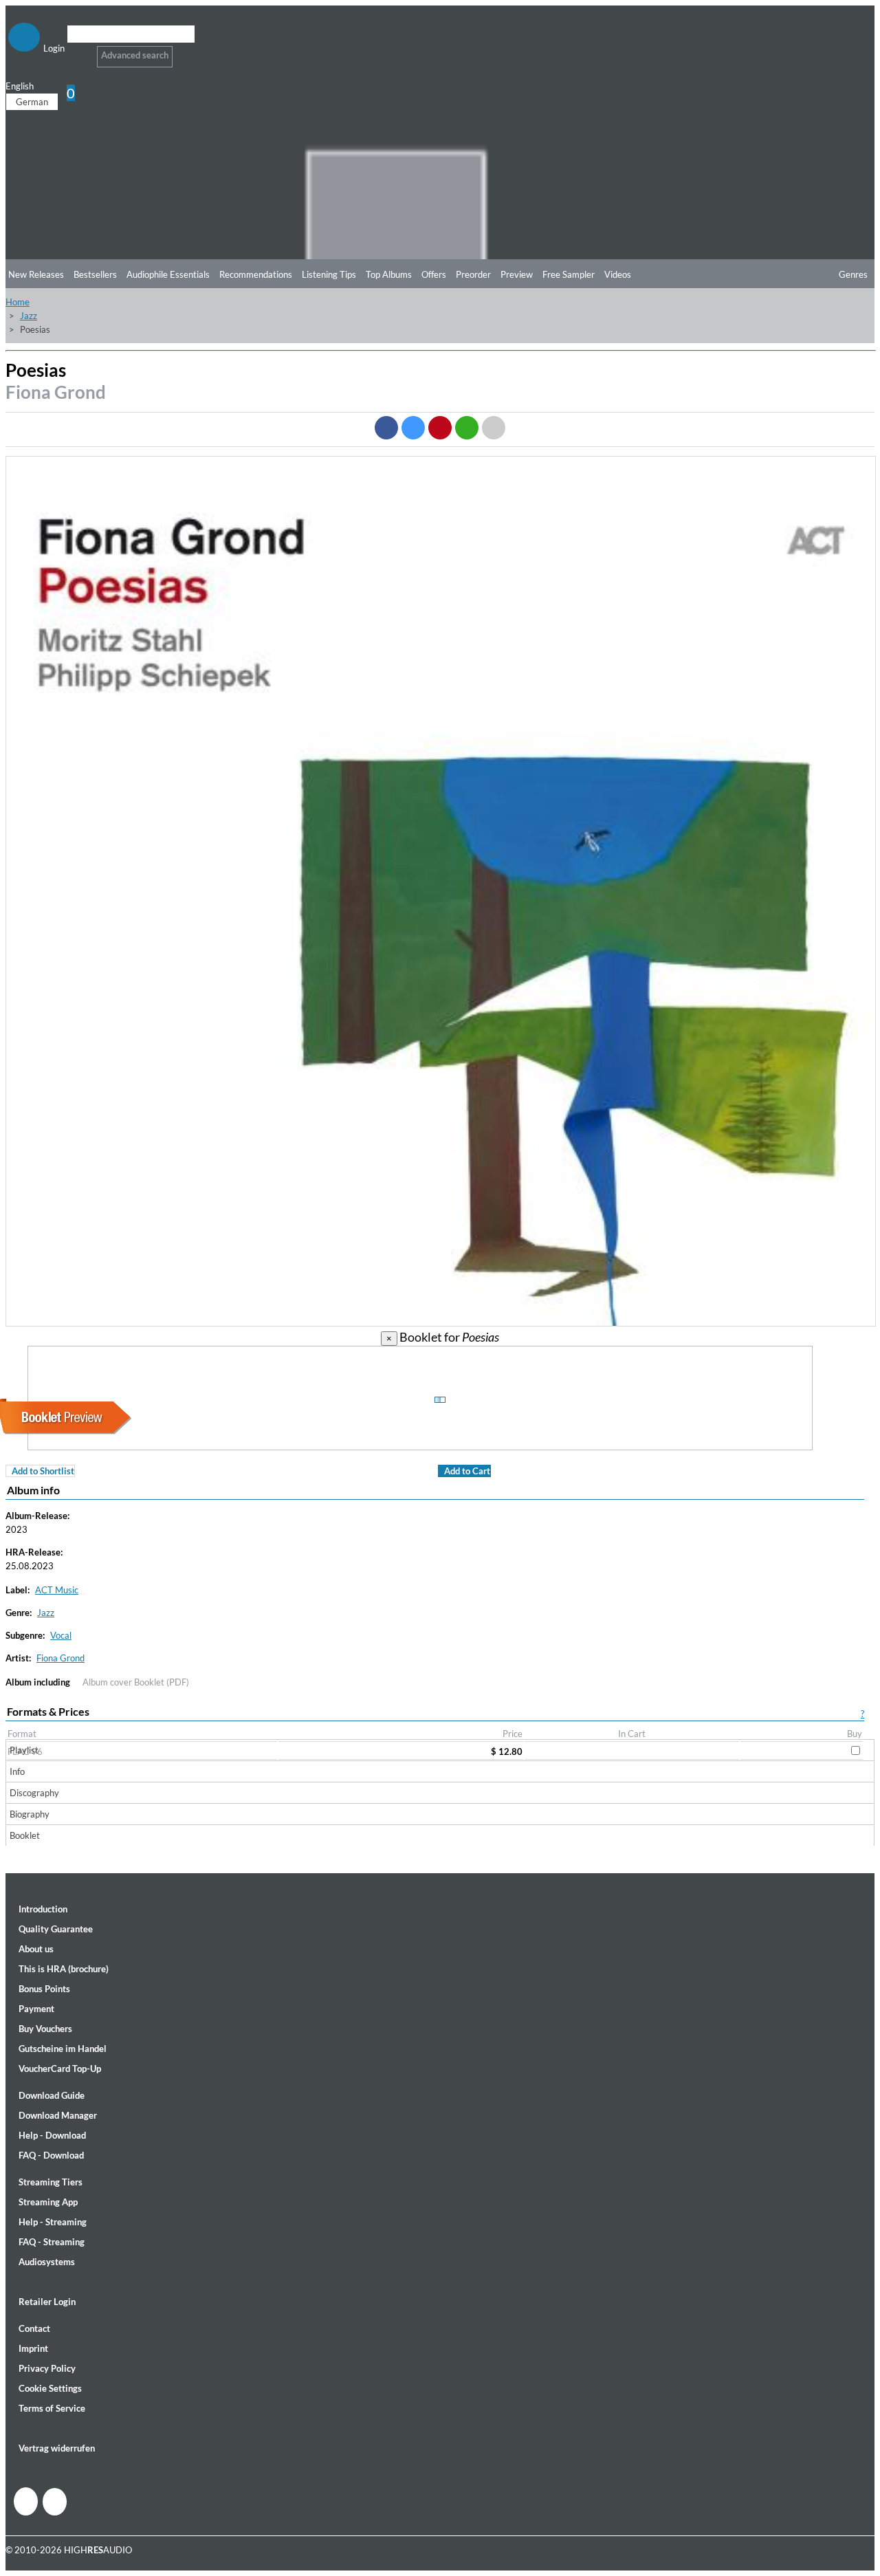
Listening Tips (329, 274)
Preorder (473, 274)
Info (17, 1771)
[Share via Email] (494, 428)
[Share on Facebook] (386, 428)
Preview (517, 274)
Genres (853, 274)
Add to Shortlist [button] (43, 1471)
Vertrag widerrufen (57, 2448)
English (20, 86)
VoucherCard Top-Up (60, 2069)
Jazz (29, 316)
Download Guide (52, 2095)
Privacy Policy (47, 2368)
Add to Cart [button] (467, 1471)
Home (18, 302)
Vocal (61, 1635)
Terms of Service (52, 2408)
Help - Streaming (53, 2222)
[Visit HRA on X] (55, 2502)
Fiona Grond (56, 392)
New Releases (36, 274)
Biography (30, 1814)
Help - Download (52, 2135)
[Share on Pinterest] (440, 428)
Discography (34, 1793)
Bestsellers (95, 274)
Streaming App (48, 2202)
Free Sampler (569, 274)
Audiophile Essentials (168, 274)
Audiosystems (47, 2262)
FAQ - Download (51, 2155)
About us (36, 1949)
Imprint (33, 2348)
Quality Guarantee (56, 1929)
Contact (34, 2328)
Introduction (43, 1909)
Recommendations (256, 274)
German (32, 102)
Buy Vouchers (45, 2029)
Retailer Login (47, 2302)
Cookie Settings (50, 2388)
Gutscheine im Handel (63, 2049)
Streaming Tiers (51, 2182)
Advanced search (135, 55)
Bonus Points (44, 1989)
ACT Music (57, 1590)
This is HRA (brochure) (64, 1969)
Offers (434, 274)
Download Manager (58, 2115)
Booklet (25, 1835)
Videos (618, 274)
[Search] (76, 51)
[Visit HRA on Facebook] (26, 2501)
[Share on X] (413, 428)
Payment (36, 2009)
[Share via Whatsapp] (467, 428)
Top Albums (389, 274)
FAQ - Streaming (52, 2242)
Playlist (24, 1750)
